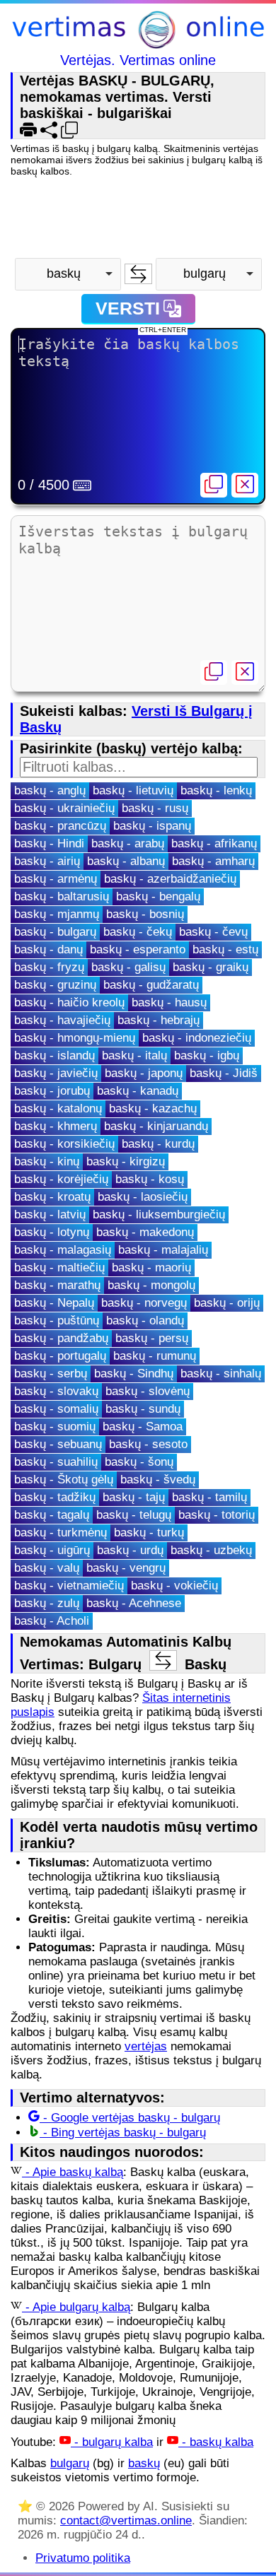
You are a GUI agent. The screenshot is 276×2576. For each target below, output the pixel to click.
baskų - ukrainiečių (64, 808)
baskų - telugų (134, 1515)
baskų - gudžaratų (151, 985)
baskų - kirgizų (126, 1161)
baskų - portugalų (60, 1356)
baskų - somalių (56, 1409)
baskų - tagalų (52, 1515)
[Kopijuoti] (214, 485)
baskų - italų (134, 1055)
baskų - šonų (139, 1462)
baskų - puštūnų (57, 1321)
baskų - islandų (54, 1055)
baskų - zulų (47, 1603)
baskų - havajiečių (62, 1020)
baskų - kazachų (153, 1108)
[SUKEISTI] (138, 274)
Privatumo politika (83, 2558)
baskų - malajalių (163, 1250)
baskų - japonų (144, 1073)
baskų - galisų (128, 967)
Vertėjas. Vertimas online (138, 60)
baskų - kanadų (138, 1091)
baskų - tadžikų (55, 1497)
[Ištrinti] (245, 485)
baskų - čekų (138, 932)
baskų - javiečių (56, 1073)
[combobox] (68, 274)
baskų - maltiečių (59, 1268)
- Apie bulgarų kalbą (76, 2307)
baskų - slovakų (56, 1391)
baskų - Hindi (49, 843)
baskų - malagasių (63, 1250)
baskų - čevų (213, 932)
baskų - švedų (158, 1480)
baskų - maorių (151, 1268)
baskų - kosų (150, 1179)
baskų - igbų (207, 1055)
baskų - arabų (128, 843)
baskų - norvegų (144, 1303)
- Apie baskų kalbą (73, 2172)
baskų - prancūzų (60, 826)
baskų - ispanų (152, 826)
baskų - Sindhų (134, 1374)
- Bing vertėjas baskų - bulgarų (123, 2133)
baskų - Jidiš (224, 1073)
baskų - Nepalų (54, 1303)
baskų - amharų (213, 861)
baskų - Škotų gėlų (64, 1480)
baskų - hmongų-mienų (75, 1038)
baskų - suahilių (56, 1462)
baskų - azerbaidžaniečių (170, 879)
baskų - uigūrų (52, 1550)
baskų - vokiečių (174, 1586)
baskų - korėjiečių (61, 1179)
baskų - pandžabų (61, 1338)
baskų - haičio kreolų (69, 1002)
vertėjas (146, 2046)
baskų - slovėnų (148, 1391)
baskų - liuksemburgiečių (159, 1215)
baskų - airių (47, 861)
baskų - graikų (211, 967)
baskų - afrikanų (214, 843)
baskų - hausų (169, 1002)
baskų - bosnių (145, 914)
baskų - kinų (47, 1161)
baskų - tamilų (209, 1497)
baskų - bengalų (158, 896)
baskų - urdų (130, 1550)
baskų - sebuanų (58, 1444)
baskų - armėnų (56, 879)
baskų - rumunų (155, 1356)
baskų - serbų (51, 1374)
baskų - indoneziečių (197, 1038)
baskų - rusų (155, 808)
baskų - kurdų (158, 1144)
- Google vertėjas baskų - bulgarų (130, 2118)
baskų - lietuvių (133, 790)
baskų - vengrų (126, 1568)
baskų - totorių (217, 1515)
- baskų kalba (216, 2442)
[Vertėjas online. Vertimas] (138, 31)
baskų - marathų (57, 1285)
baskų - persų (152, 1338)
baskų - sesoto (148, 1444)
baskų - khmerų (56, 1126)
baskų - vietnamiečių (69, 1586)
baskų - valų (47, 1568)
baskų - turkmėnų (61, 1533)
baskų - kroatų (52, 1197)
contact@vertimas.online (126, 2521)
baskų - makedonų (145, 1232)
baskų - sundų (143, 1409)
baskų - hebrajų (159, 1020)
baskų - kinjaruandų (156, 1126)
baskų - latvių (50, 1215)
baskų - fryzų (49, 967)
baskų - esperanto (138, 949)
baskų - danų (48, 949)
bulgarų (70, 2463)
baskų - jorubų (52, 1091)
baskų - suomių (55, 1427)
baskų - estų (225, 949)
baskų (144, 2463)
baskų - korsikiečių (64, 1144)
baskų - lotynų (52, 1232)
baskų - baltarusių (62, 896)
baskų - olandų (145, 1321)
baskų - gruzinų (55, 985)
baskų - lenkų (216, 790)
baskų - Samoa (143, 1427)
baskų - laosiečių (143, 1197)
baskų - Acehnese (134, 1603)
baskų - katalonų (58, 1108)
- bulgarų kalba (112, 2442)
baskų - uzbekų (211, 1550)
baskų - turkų (149, 1533)
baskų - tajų (134, 1497)
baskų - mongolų (151, 1285)
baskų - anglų (50, 790)
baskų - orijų (227, 1303)
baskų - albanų (126, 861)
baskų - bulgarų (55, 932)
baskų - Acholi (52, 1621)
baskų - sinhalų (221, 1374)
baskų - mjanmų (57, 914)
